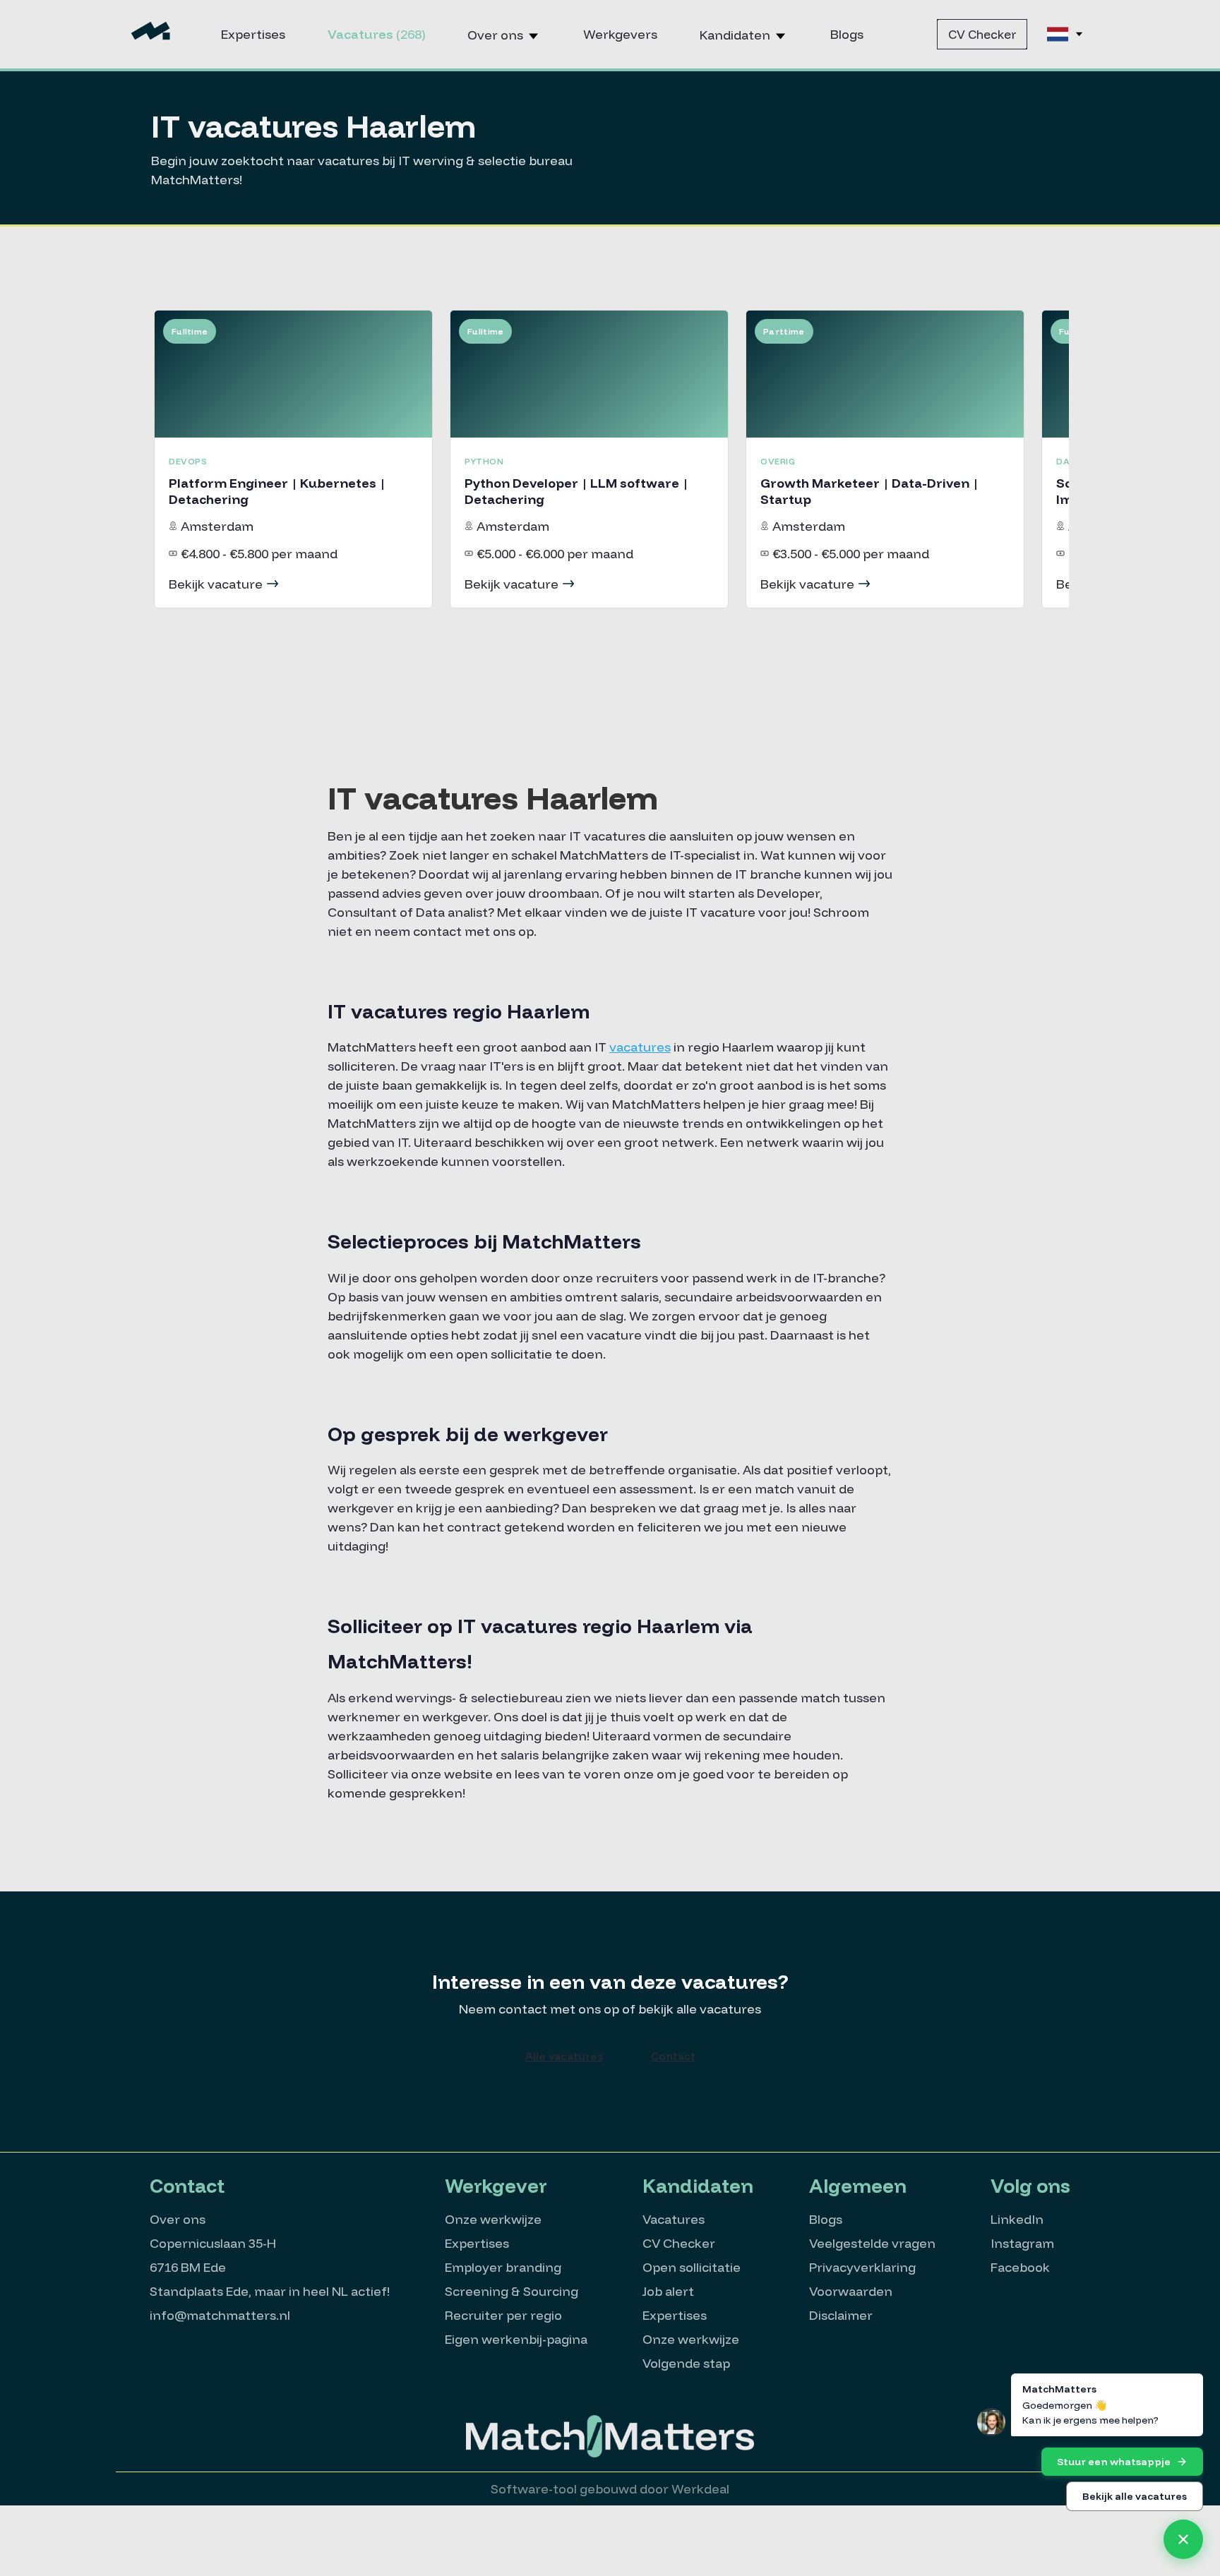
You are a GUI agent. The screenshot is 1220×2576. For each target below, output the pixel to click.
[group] (293, 459)
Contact (673, 2056)
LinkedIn (1017, 2219)
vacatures (640, 1047)
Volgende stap (686, 2363)
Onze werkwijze (493, 2219)
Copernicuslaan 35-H (213, 2243)
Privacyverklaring (862, 2267)
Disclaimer (841, 2315)
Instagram (1022, 2243)
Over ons (497, 35)
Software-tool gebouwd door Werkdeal (610, 2489)
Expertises (253, 34)
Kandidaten (736, 35)
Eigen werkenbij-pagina (516, 2339)
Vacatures (376, 34)
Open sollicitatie (692, 2267)
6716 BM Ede (188, 2267)
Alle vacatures (564, 2056)
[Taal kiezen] (1066, 34)
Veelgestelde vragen (872, 2243)
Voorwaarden (851, 2291)
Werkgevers (620, 34)
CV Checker (982, 34)
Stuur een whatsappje (1114, 2462)
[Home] (151, 34)
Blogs (847, 34)
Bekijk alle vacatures (1135, 2496)
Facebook (1020, 2267)
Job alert (668, 2291)
